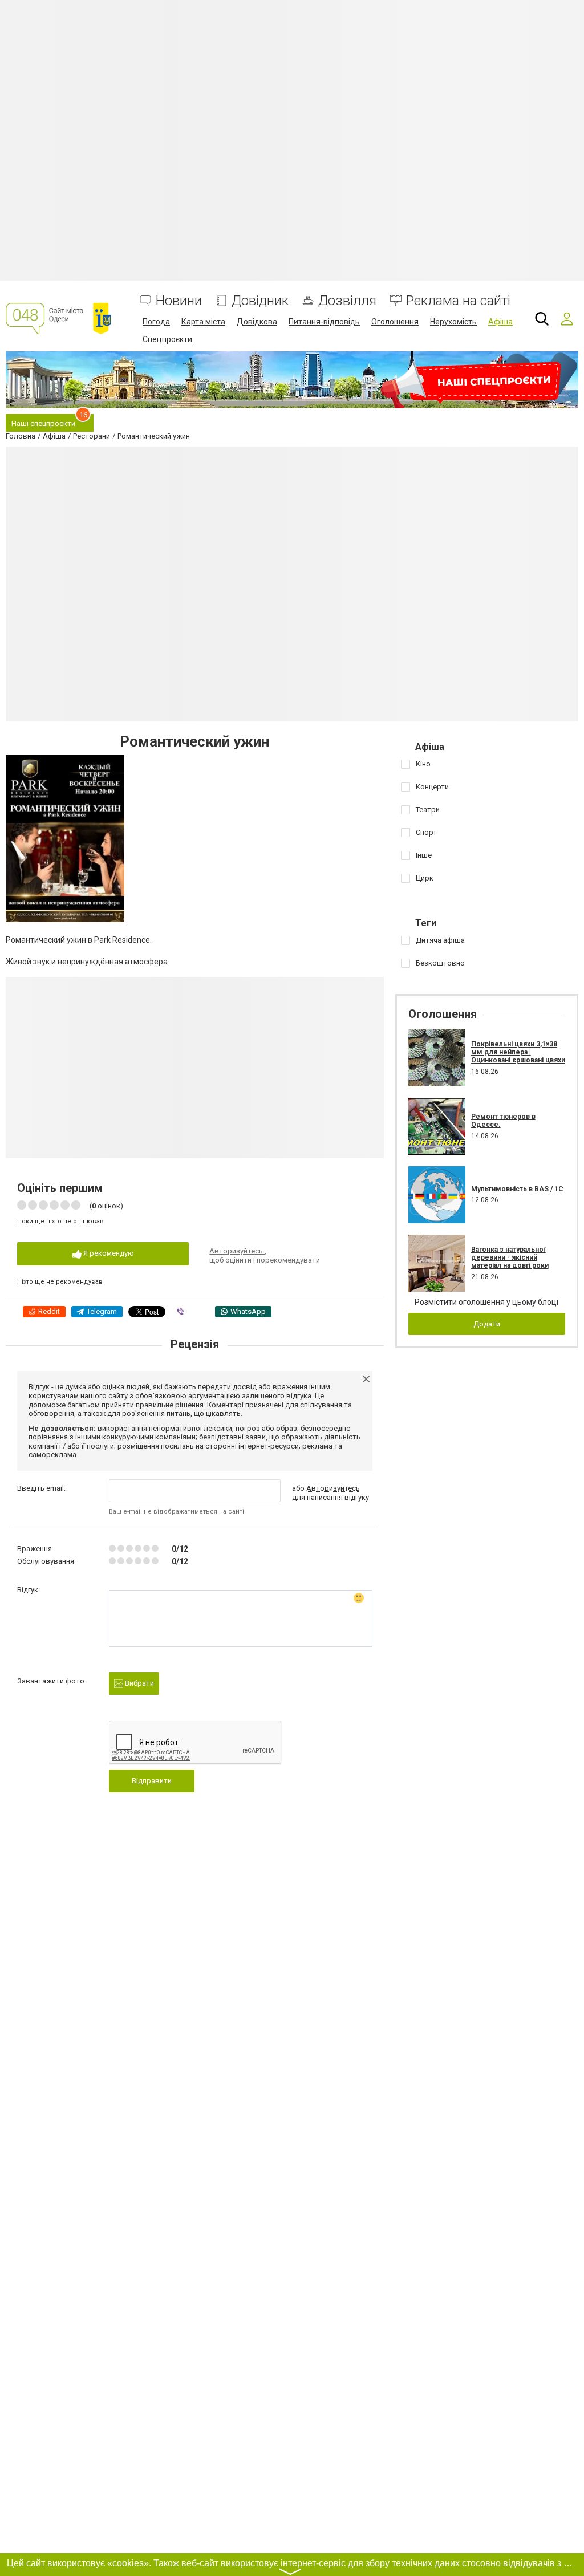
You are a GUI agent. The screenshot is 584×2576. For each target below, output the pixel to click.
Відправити (152, 1781)
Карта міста (203, 322)
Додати (487, 1324)
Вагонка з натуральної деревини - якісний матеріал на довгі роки (510, 1258)
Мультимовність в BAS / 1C (517, 1189)
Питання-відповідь (324, 322)
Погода (156, 322)
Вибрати (139, 1683)
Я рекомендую (108, 1253)
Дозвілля (347, 301)
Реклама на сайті (458, 301)
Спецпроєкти (167, 339)
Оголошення (395, 322)
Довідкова (257, 322)
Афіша (500, 322)
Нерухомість (453, 322)
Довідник (260, 301)
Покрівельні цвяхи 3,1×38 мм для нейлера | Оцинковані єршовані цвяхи (518, 1052)
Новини (179, 301)
